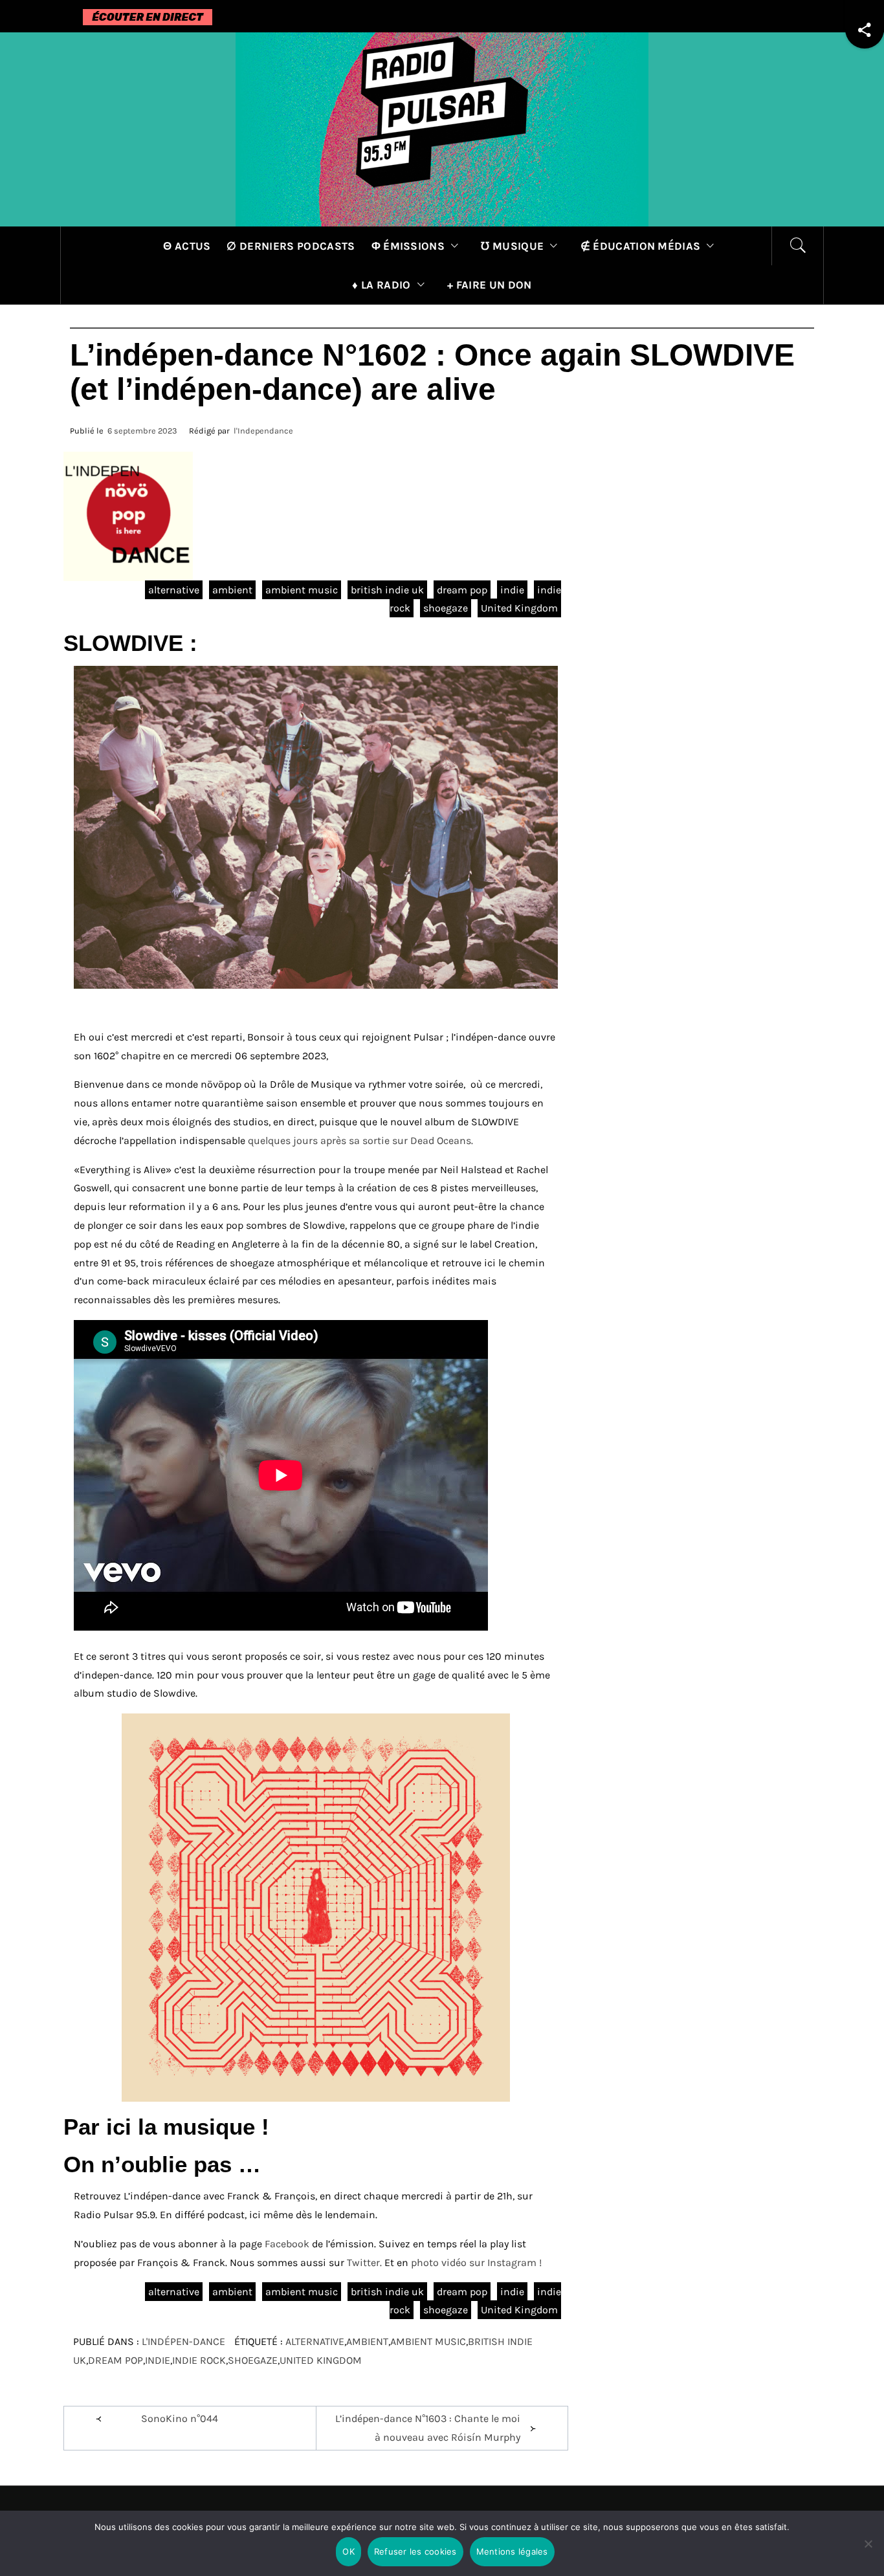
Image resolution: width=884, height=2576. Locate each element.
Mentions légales (512, 2551)
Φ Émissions (408, 246)
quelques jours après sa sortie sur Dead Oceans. (360, 1140)
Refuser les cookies (415, 2551)
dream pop (462, 590)
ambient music (302, 590)
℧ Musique (512, 246)
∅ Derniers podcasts (291, 246)
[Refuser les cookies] (868, 2552)
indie (512, 590)
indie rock (199, 2360)
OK (348, 2551)
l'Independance (263, 431)
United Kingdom (519, 608)
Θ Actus (187, 246)
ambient (232, 590)
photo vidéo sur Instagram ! (476, 2262)
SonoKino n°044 (180, 2418)
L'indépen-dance (183, 2341)
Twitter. (366, 2262)
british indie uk (387, 590)
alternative (174, 590)
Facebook (287, 2244)
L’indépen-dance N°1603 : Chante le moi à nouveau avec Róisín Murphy (428, 2428)
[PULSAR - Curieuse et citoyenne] (442, 128)
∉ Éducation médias (641, 246)
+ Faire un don (489, 285)
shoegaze (446, 608)
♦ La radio (381, 285)
